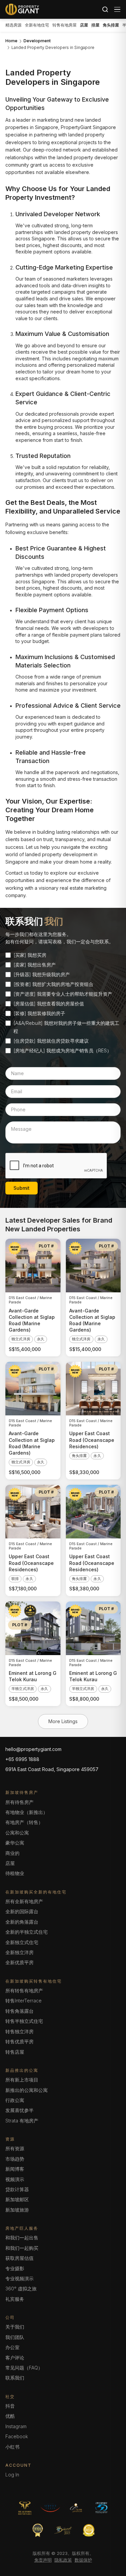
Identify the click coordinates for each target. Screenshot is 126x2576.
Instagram (16, 2426)
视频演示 (15, 2179)
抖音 (10, 2406)
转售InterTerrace (24, 2001)
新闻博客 (15, 2169)
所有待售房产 (19, 1802)
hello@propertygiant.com (33, 1749)
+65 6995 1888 (22, 1759)
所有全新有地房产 (24, 1901)
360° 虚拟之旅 (21, 2289)
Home (11, 41)
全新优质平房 (19, 1962)
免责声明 (43, 2560)
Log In (12, 2475)
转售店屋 (15, 2052)
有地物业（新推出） (27, 1812)
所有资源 (15, 2148)
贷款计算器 (17, 2189)
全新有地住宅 (37, 25)
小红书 (12, 2447)
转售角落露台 (19, 2011)
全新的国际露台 (22, 1911)
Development (37, 41)
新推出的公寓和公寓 (27, 2090)
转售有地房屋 (65, 25)
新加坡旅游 (17, 2210)
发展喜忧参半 (19, 2110)
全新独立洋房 (19, 1952)
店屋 (10, 1863)
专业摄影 (15, 2268)
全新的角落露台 (22, 1922)
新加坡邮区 (17, 2199)
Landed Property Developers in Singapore (53, 48)
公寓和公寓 (17, 1833)
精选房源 (13, 25)
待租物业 (15, 1873)
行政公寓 (15, 2100)
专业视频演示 (19, 2278)
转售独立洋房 (19, 2031)
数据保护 (83, 2560)
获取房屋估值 (19, 2258)
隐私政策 (63, 2560)
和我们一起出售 (22, 2238)
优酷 (10, 2416)
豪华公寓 (15, 1843)
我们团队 (15, 2337)
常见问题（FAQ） (24, 2368)
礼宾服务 (15, 2299)
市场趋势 (15, 2159)
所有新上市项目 (22, 2080)
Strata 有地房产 (22, 2121)
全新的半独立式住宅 (27, 1932)
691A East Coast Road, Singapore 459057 (52, 1769)
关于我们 (15, 2327)
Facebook (17, 2436)
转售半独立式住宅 (24, 2021)
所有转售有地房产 (24, 1990)
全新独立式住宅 (22, 1942)
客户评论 (15, 2358)
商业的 (12, 1853)
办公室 (12, 2347)
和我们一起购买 (22, 2248)
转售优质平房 (19, 2041)
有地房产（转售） (24, 1822)
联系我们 (15, 2378)
